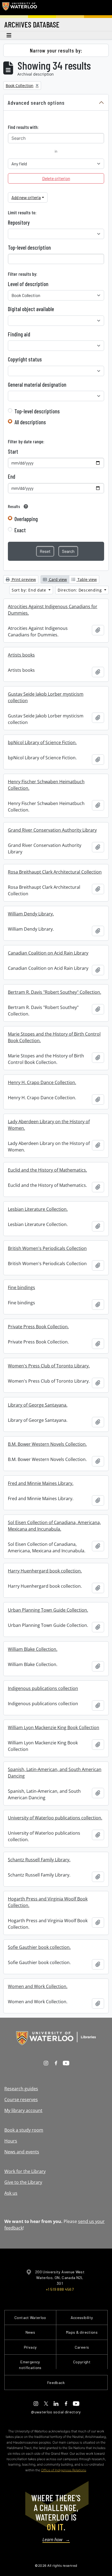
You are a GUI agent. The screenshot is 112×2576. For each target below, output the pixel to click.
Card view (57, 579)
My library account (23, 2110)
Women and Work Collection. (38, 1986)
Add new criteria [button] (26, 197)
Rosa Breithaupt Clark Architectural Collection (55, 872)
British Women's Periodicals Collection (47, 1248)
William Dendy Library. (31, 914)
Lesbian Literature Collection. (38, 1209)
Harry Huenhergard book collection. (45, 1571)
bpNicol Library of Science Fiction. (42, 742)
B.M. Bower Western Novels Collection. (47, 1444)
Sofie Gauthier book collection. (39, 1947)
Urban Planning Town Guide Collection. (48, 1610)
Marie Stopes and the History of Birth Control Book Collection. (54, 1037)
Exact (20, 530)
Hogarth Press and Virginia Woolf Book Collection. (48, 1902)
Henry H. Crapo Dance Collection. (42, 1082)
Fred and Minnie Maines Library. (41, 1483)
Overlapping (26, 519)
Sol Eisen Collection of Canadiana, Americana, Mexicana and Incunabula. (54, 1526)
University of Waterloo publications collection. (55, 1818)
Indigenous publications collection (43, 1688)
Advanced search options (36, 103)
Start (13, 451)
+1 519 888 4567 (60, 2289)
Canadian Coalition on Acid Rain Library (48, 953)
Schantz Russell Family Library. (39, 1860)
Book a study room (24, 2130)
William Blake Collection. (33, 1649)
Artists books (21, 655)
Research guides (21, 2089)
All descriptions (30, 422)
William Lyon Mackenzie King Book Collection (54, 1727)
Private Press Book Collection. (38, 1327)
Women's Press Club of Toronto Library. (49, 1366)
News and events (22, 2152)
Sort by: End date (30, 590)
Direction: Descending (80, 590)
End (12, 476)
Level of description (28, 284)
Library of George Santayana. (38, 1405)
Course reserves (21, 2100)
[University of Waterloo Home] (20, 8)
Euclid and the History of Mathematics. (47, 1170)
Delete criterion (56, 178)
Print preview (23, 579)
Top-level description (29, 247)
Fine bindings (21, 1287)
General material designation (37, 385)
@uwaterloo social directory (56, 2412)
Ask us (11, 2193)
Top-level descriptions (37, 411)
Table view (87, 579)
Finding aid (19, 334)
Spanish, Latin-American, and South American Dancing (55, 1773)
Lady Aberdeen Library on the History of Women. (49, 1125)
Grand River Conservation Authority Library (52, 830)
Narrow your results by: (56, 50)
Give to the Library (23, 2182)
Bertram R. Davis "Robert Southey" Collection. (55, 992)
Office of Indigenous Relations (64, 2470)
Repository (19, 222)
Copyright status (25, 359)
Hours (11, 2141)
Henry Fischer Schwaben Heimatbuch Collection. (46, 785)
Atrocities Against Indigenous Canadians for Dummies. (53, 610)
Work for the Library (25, 2171)
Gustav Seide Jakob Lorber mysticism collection (46, 697)
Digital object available (31, 309)
